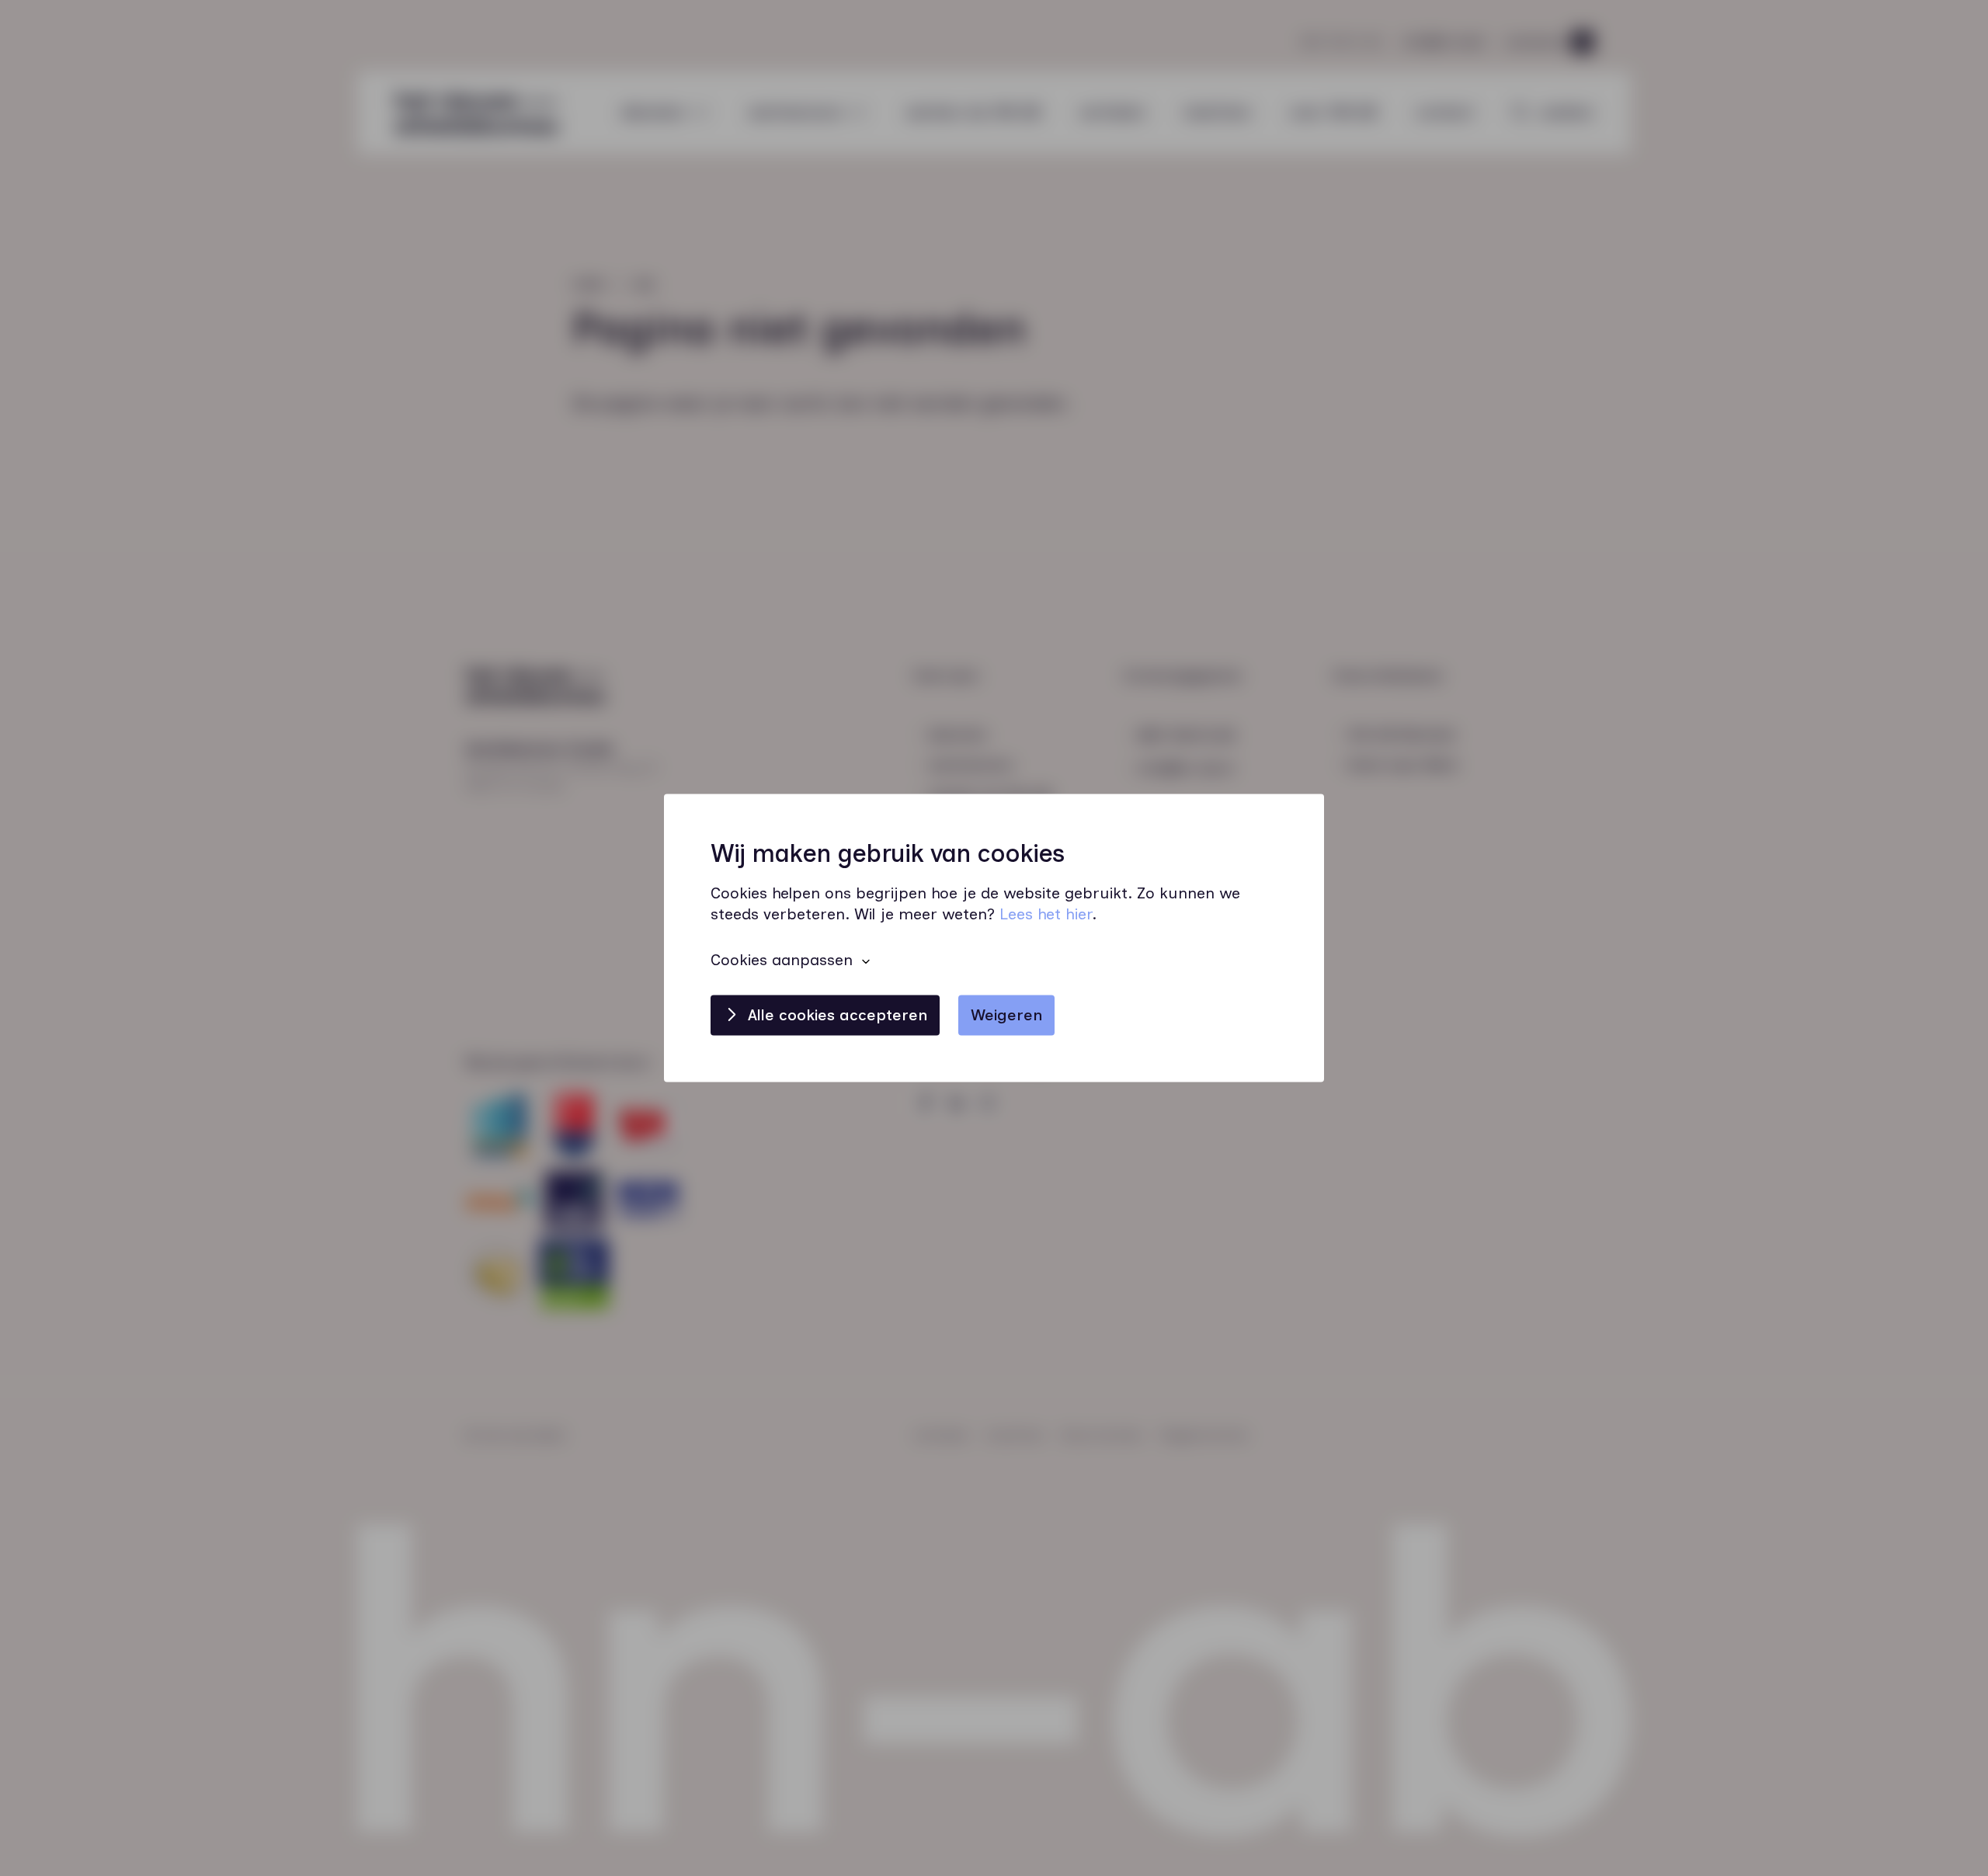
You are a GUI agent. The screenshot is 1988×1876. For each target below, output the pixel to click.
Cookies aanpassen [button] (782, 961)
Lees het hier (1046, 915)
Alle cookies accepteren (838, 1016)
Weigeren (1006, 1016)
